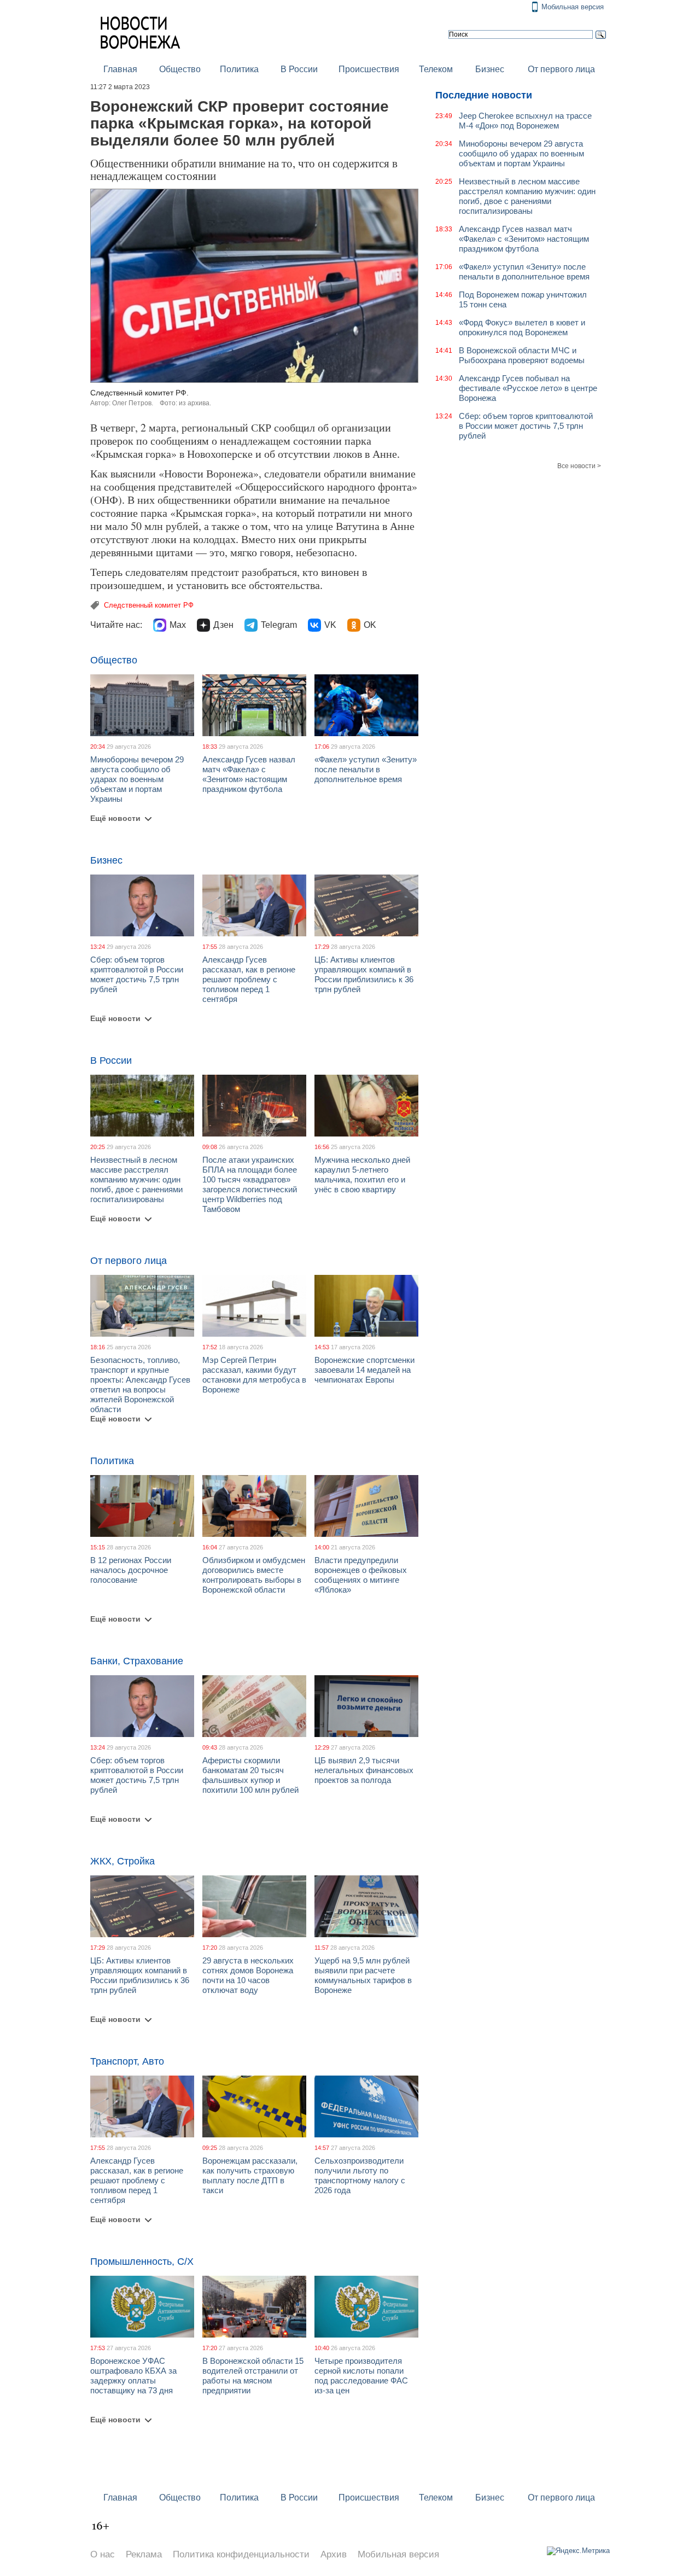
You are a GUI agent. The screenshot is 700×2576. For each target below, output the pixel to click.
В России (299, 69)
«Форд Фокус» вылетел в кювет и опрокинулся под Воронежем (522, 327)
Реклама (144, 2554)
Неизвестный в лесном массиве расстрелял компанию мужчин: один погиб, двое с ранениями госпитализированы (136, 1179)
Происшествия (369, 69)
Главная (120, 69)
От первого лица (561, 69)
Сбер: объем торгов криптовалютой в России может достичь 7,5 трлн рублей (137, 974)
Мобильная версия (573, 7)
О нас (103, 2554)
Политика (239, 69)
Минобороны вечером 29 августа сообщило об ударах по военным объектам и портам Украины (137, 779)
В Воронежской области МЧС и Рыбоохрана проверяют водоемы (522, 355)
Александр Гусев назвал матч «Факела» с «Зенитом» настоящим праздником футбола (249, 774)
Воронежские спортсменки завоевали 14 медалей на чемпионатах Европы (364, 1370)
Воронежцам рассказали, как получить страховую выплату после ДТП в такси (250, 2175)
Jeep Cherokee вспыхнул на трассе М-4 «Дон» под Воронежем (525, 121)
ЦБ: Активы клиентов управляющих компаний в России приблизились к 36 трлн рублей (364, 974)
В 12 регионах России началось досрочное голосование (131, 1570)
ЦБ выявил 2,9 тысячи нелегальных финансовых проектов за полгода (364, 1770)
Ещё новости (115, 818)
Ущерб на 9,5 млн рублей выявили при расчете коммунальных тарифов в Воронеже (363, 1975)
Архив (334, 2554)
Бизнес (490, 69)
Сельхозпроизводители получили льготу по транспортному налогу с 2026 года (360, 2175)
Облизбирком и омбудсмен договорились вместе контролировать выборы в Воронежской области (254, 1575)
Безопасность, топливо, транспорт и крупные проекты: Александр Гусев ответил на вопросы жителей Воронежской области (140, 1385)
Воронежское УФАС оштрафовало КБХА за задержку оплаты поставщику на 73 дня (133, 2376)
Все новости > (579, 466)
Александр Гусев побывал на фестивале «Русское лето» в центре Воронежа (528, 388)
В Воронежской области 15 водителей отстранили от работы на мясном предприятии (253, 2376)
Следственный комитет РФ (149, 605)
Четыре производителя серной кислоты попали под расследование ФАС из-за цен (361, 2376)
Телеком (436, 69)
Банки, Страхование (137, 1661)
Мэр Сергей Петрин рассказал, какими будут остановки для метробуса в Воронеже (254, 1375)
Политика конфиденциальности (241, 2554)
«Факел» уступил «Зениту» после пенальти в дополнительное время (366, 769)
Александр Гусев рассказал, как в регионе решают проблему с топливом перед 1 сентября (249, 979)
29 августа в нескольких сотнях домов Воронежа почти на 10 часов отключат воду (248, 1975)
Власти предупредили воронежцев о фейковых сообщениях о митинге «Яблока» (361, 1575)
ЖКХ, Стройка (122, 1861)
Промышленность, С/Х (142, 2262)
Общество (180, 69)
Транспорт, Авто (127, 2061)
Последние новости (484, 95)
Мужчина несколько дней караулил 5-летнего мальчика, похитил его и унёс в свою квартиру (362, 1175)
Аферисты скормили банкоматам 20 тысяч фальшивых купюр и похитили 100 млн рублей (250, 1775)
